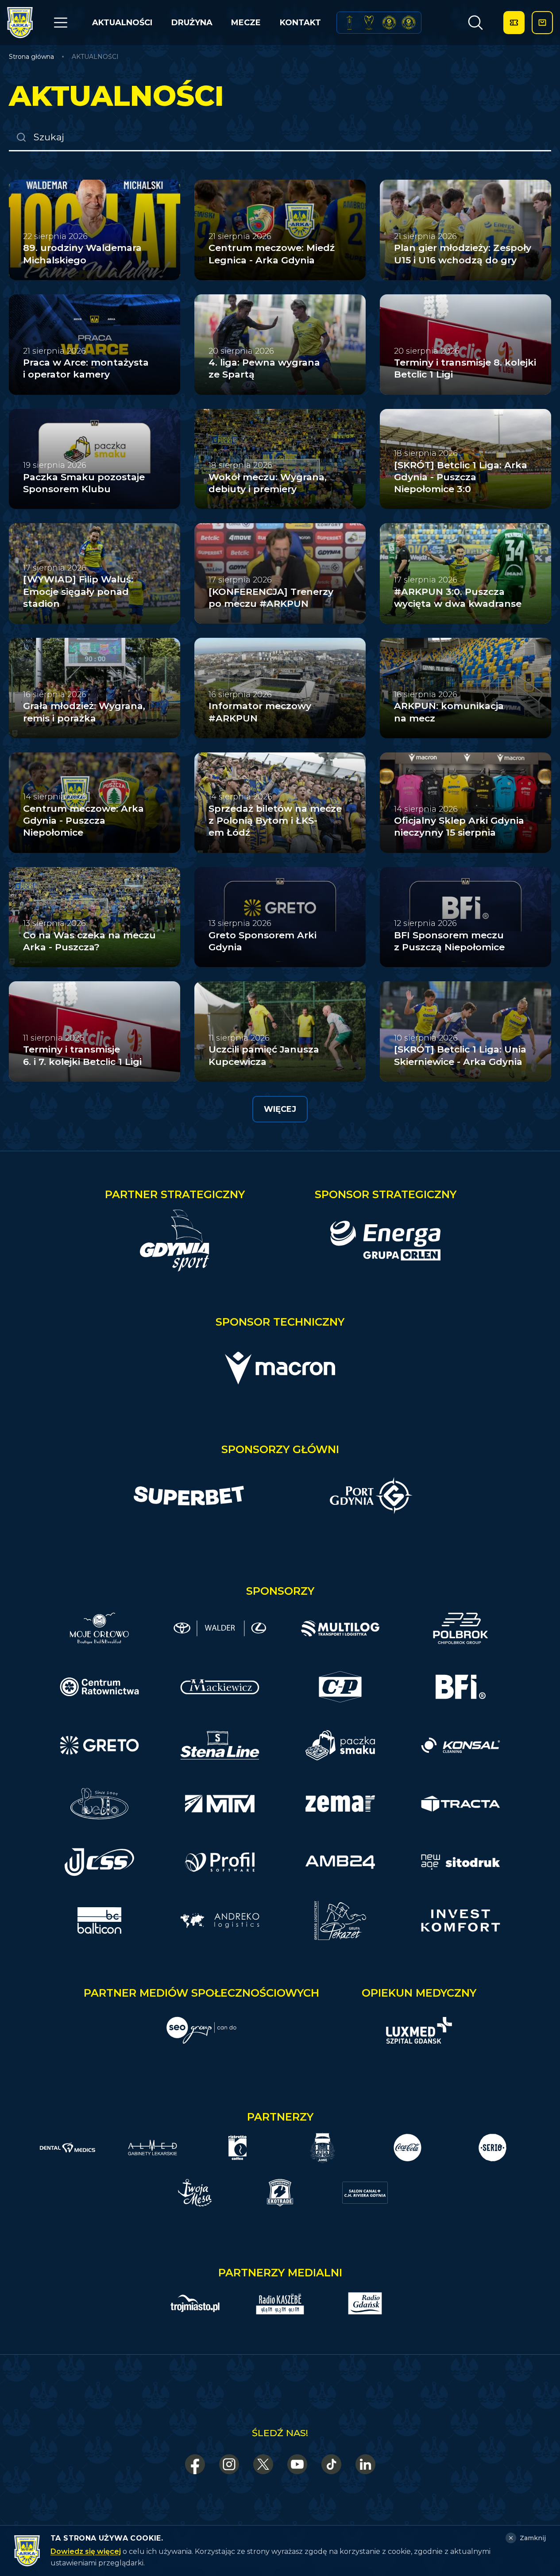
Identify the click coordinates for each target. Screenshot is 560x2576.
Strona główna (31, 57)
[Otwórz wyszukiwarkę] (475, 23)
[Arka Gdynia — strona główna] (20, 23)
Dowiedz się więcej (86, 2551)
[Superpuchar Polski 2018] (409, 23)
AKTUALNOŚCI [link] (95, 57)
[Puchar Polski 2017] (369, 23)
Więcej (280, 1109)
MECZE (246, 23)
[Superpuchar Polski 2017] (389, 23)
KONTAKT (300, 23)
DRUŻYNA (192, 23)
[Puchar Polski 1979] (349, 23)
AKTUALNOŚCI (122, 23)
